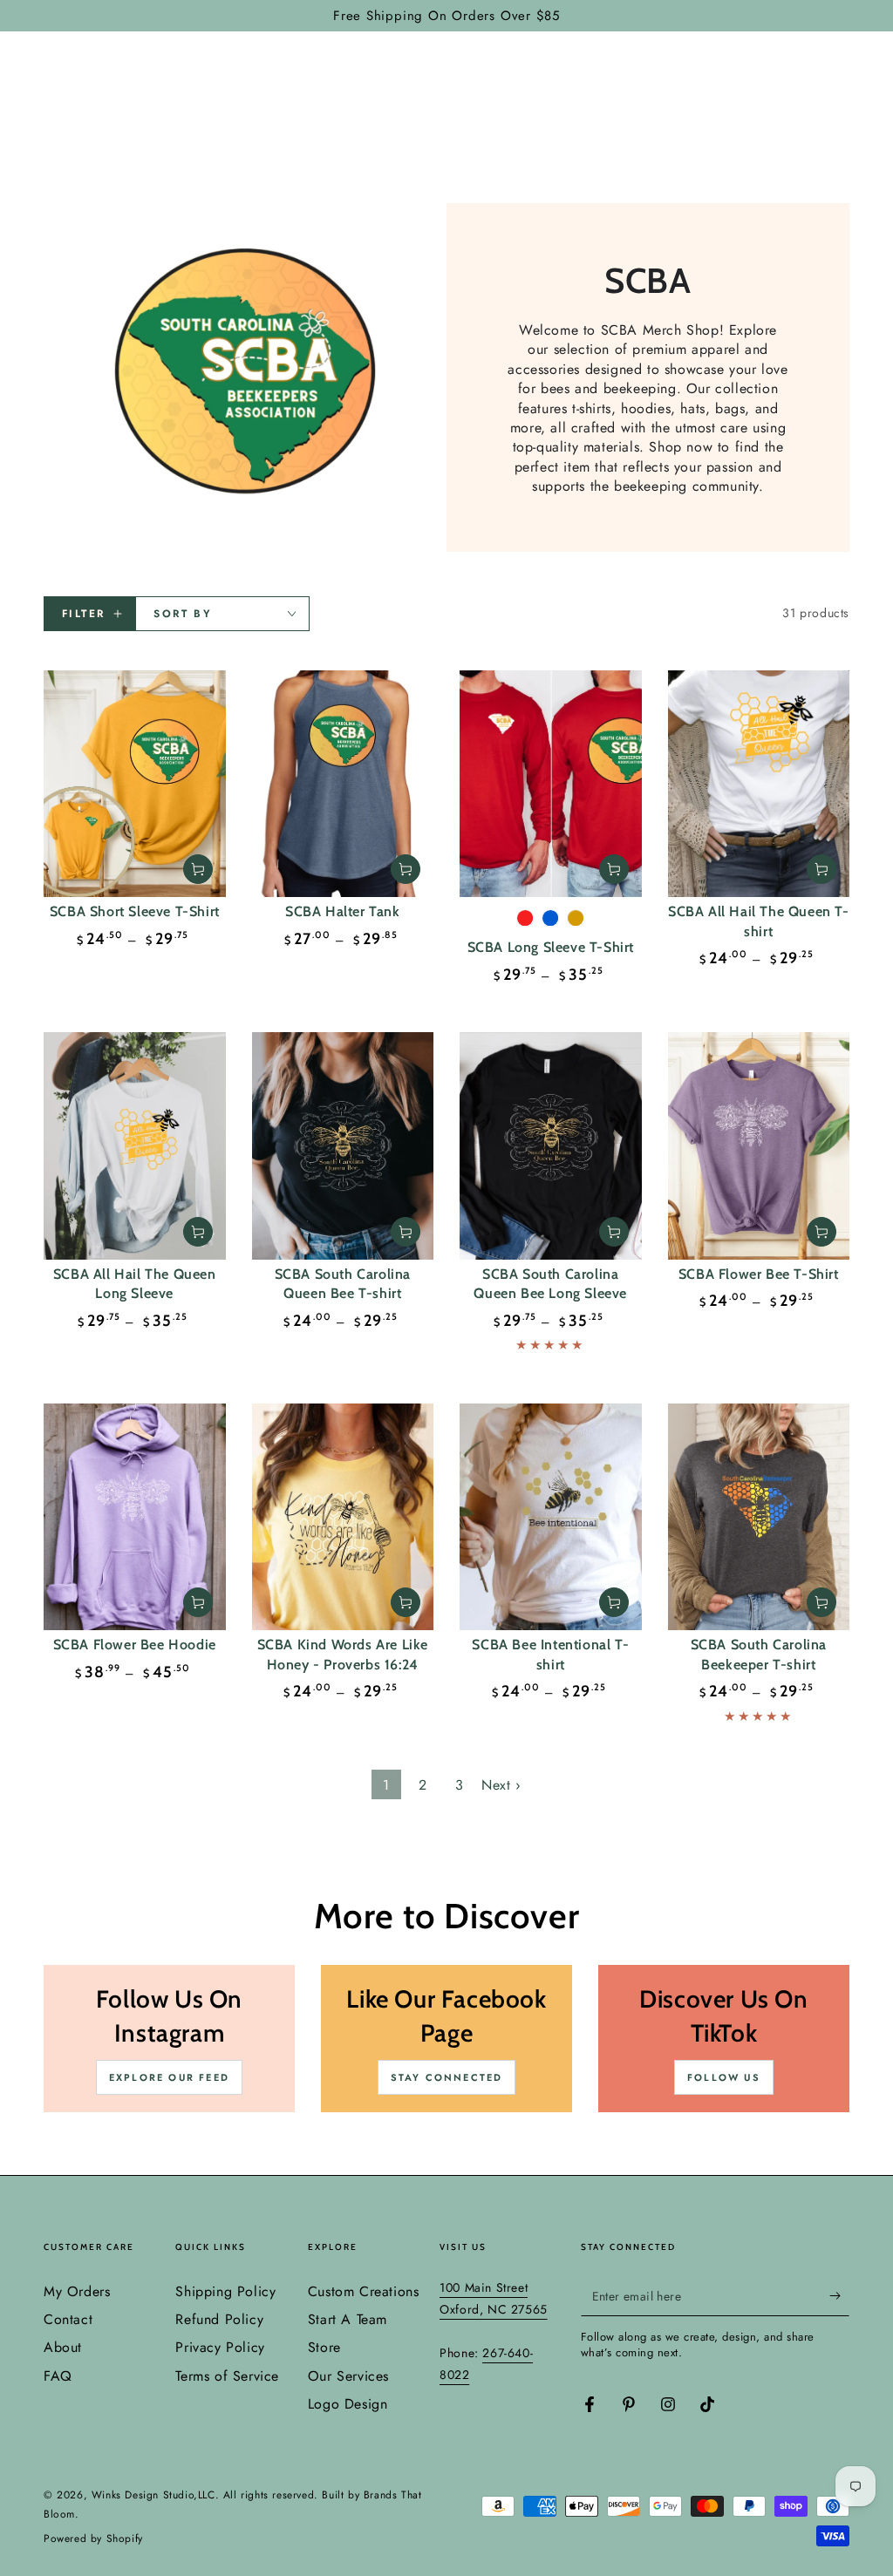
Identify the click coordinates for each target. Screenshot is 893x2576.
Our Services (348, 2376)
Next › (501, 1785)
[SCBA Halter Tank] (343, 784)
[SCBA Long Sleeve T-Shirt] (551, 784)
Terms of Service (227, 2376)
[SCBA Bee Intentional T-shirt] (551, 1517)
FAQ (58, 2376)
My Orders (77, 2291)
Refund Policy (219, 2319)
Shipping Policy (225, 2291)
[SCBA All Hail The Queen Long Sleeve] (135, 1146)
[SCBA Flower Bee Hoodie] (135, 1517)
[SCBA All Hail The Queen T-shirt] (759, 784)
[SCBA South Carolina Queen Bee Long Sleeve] (551, 1146)
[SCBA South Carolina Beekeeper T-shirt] (759, 1517)
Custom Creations (364, 2291)
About (63, 2347)
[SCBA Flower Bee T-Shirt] (759, 1146)
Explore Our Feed (169, 2077)
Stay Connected (447, 2077)
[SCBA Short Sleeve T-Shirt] (135, 784)
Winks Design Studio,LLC (153, 2495)
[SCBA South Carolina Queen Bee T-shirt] (343, 1146)
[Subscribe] (839, 2296)
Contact (68, 2319)
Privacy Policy (220, 2347)
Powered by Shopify (93, 2539)
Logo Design (348, 2404)
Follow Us (724, 2077)
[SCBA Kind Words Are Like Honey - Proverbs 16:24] (343, 1517)
